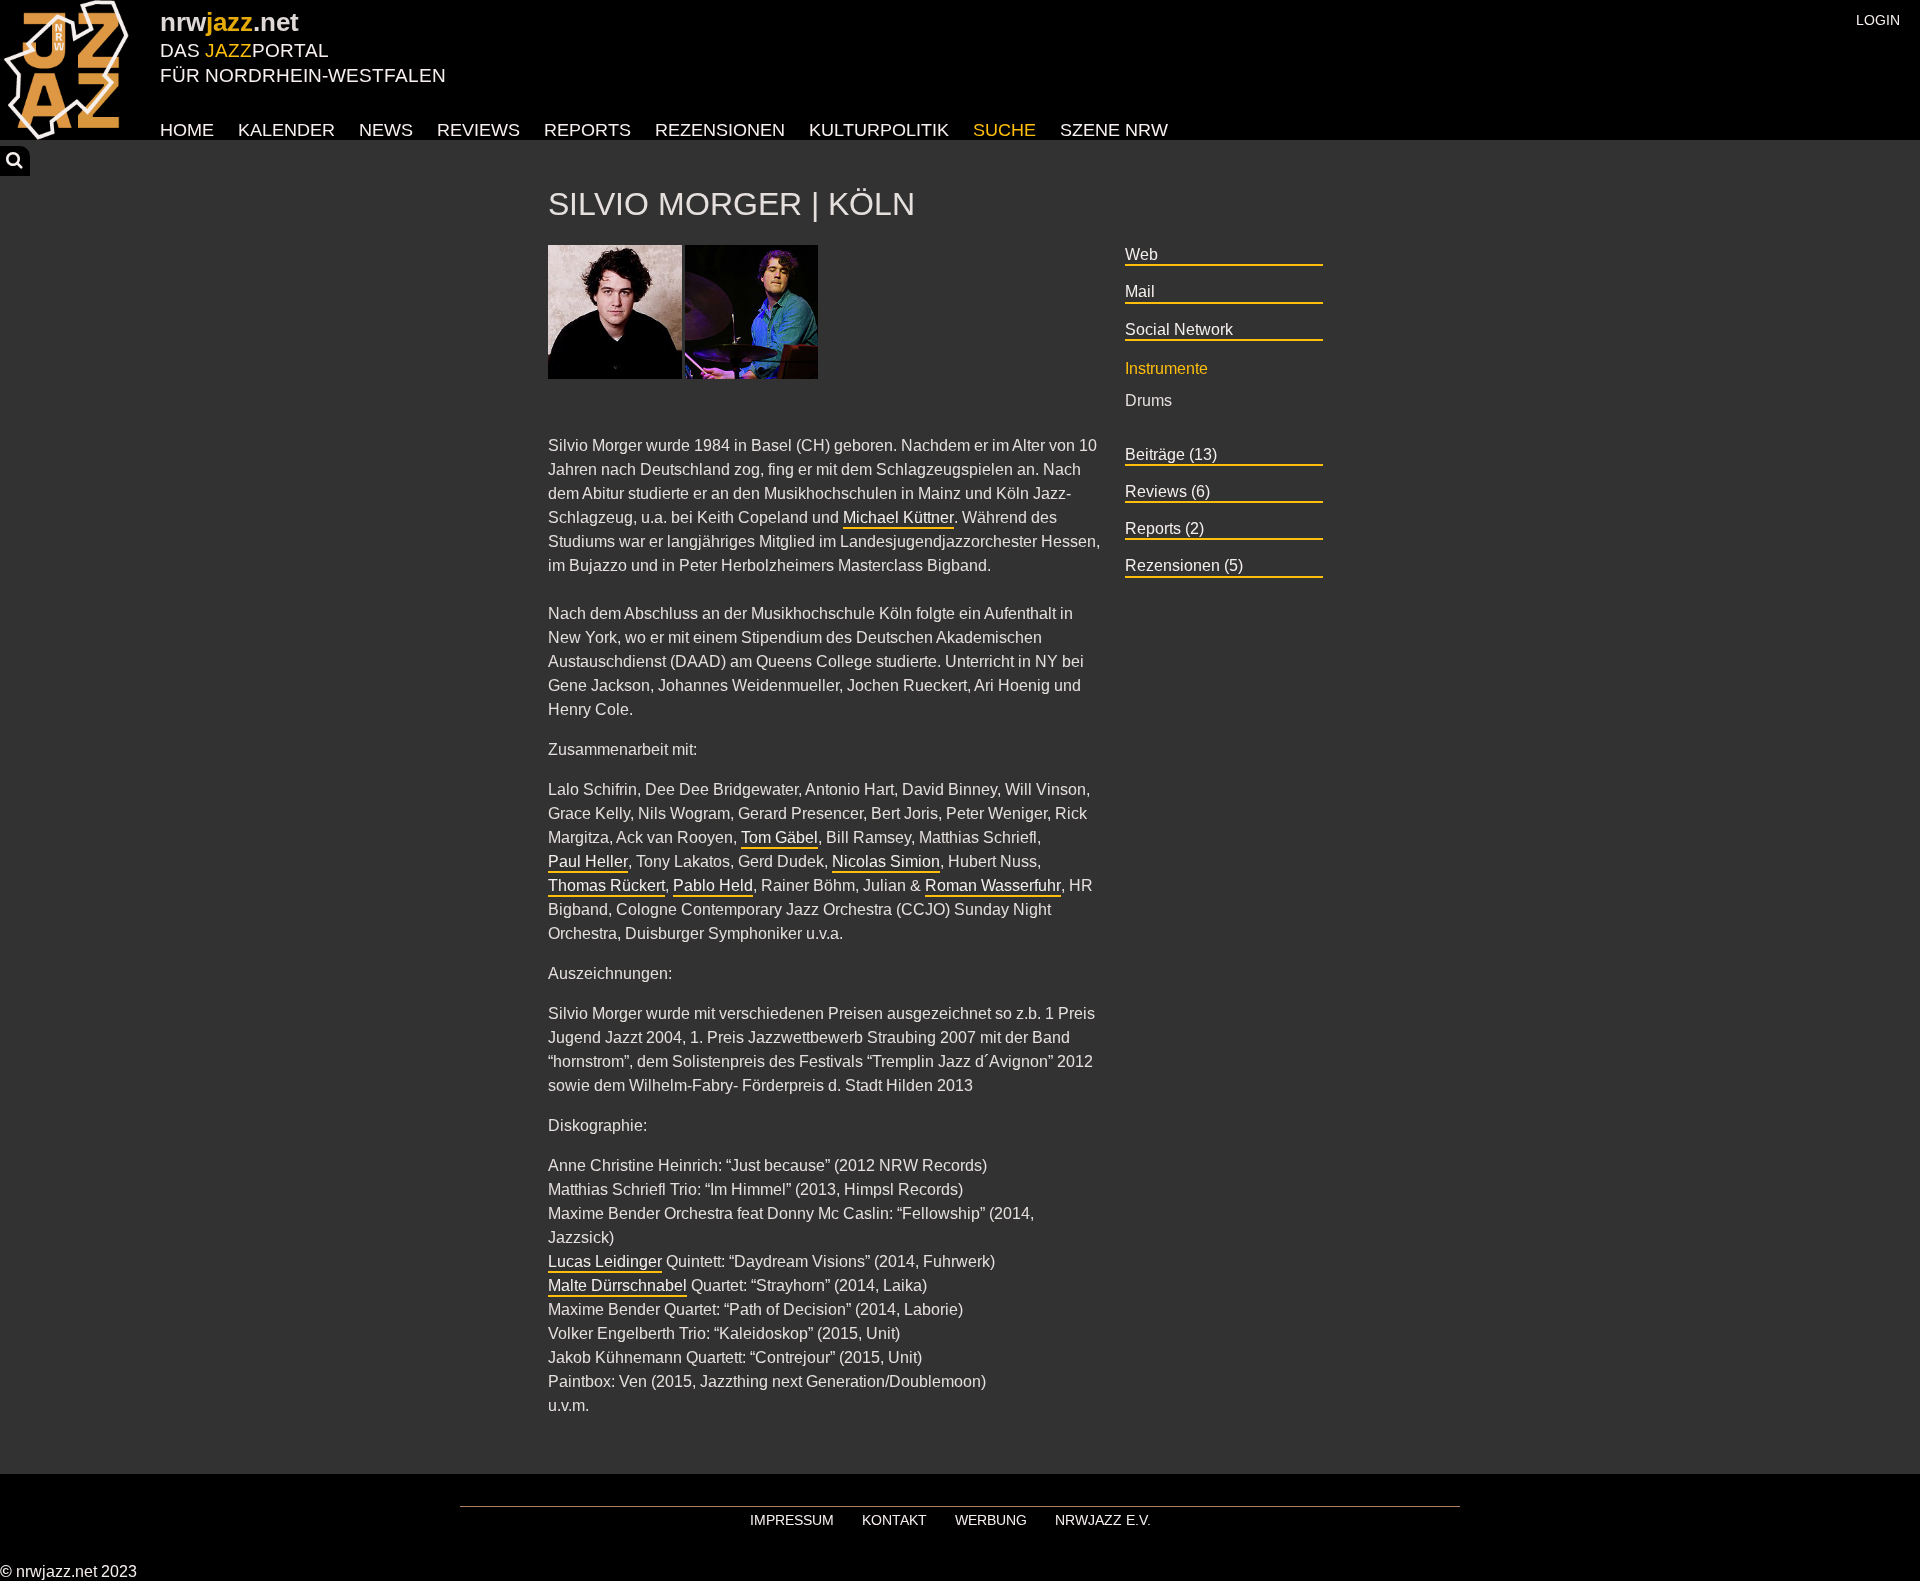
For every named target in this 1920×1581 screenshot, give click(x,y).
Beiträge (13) (1171, 454)
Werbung (991, 1520)
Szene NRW (1114, 130)
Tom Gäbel (779, 837)
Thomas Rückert (606, 885)
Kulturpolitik (879, 130)
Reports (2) (1164, 528)
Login (1878, 20)
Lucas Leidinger (605, 1261)
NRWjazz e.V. (1103, 1520)
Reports (587, 130)
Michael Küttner (898, 517)
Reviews (478, 130)
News (386, 130)
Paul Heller (588, 861)
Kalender (286, 130)
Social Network (1179, 329)
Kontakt (894, 1520)
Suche (1004, 130)
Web (1141, 254)
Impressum (792, 1520)
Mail (1140, 291)
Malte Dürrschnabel (617, 1285)
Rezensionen (720, 130)
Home (187, 130)
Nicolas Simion (886, 861)
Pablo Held (713, 885)
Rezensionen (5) (1184, 565)
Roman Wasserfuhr (993, 885)
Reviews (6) (1167, 491)
